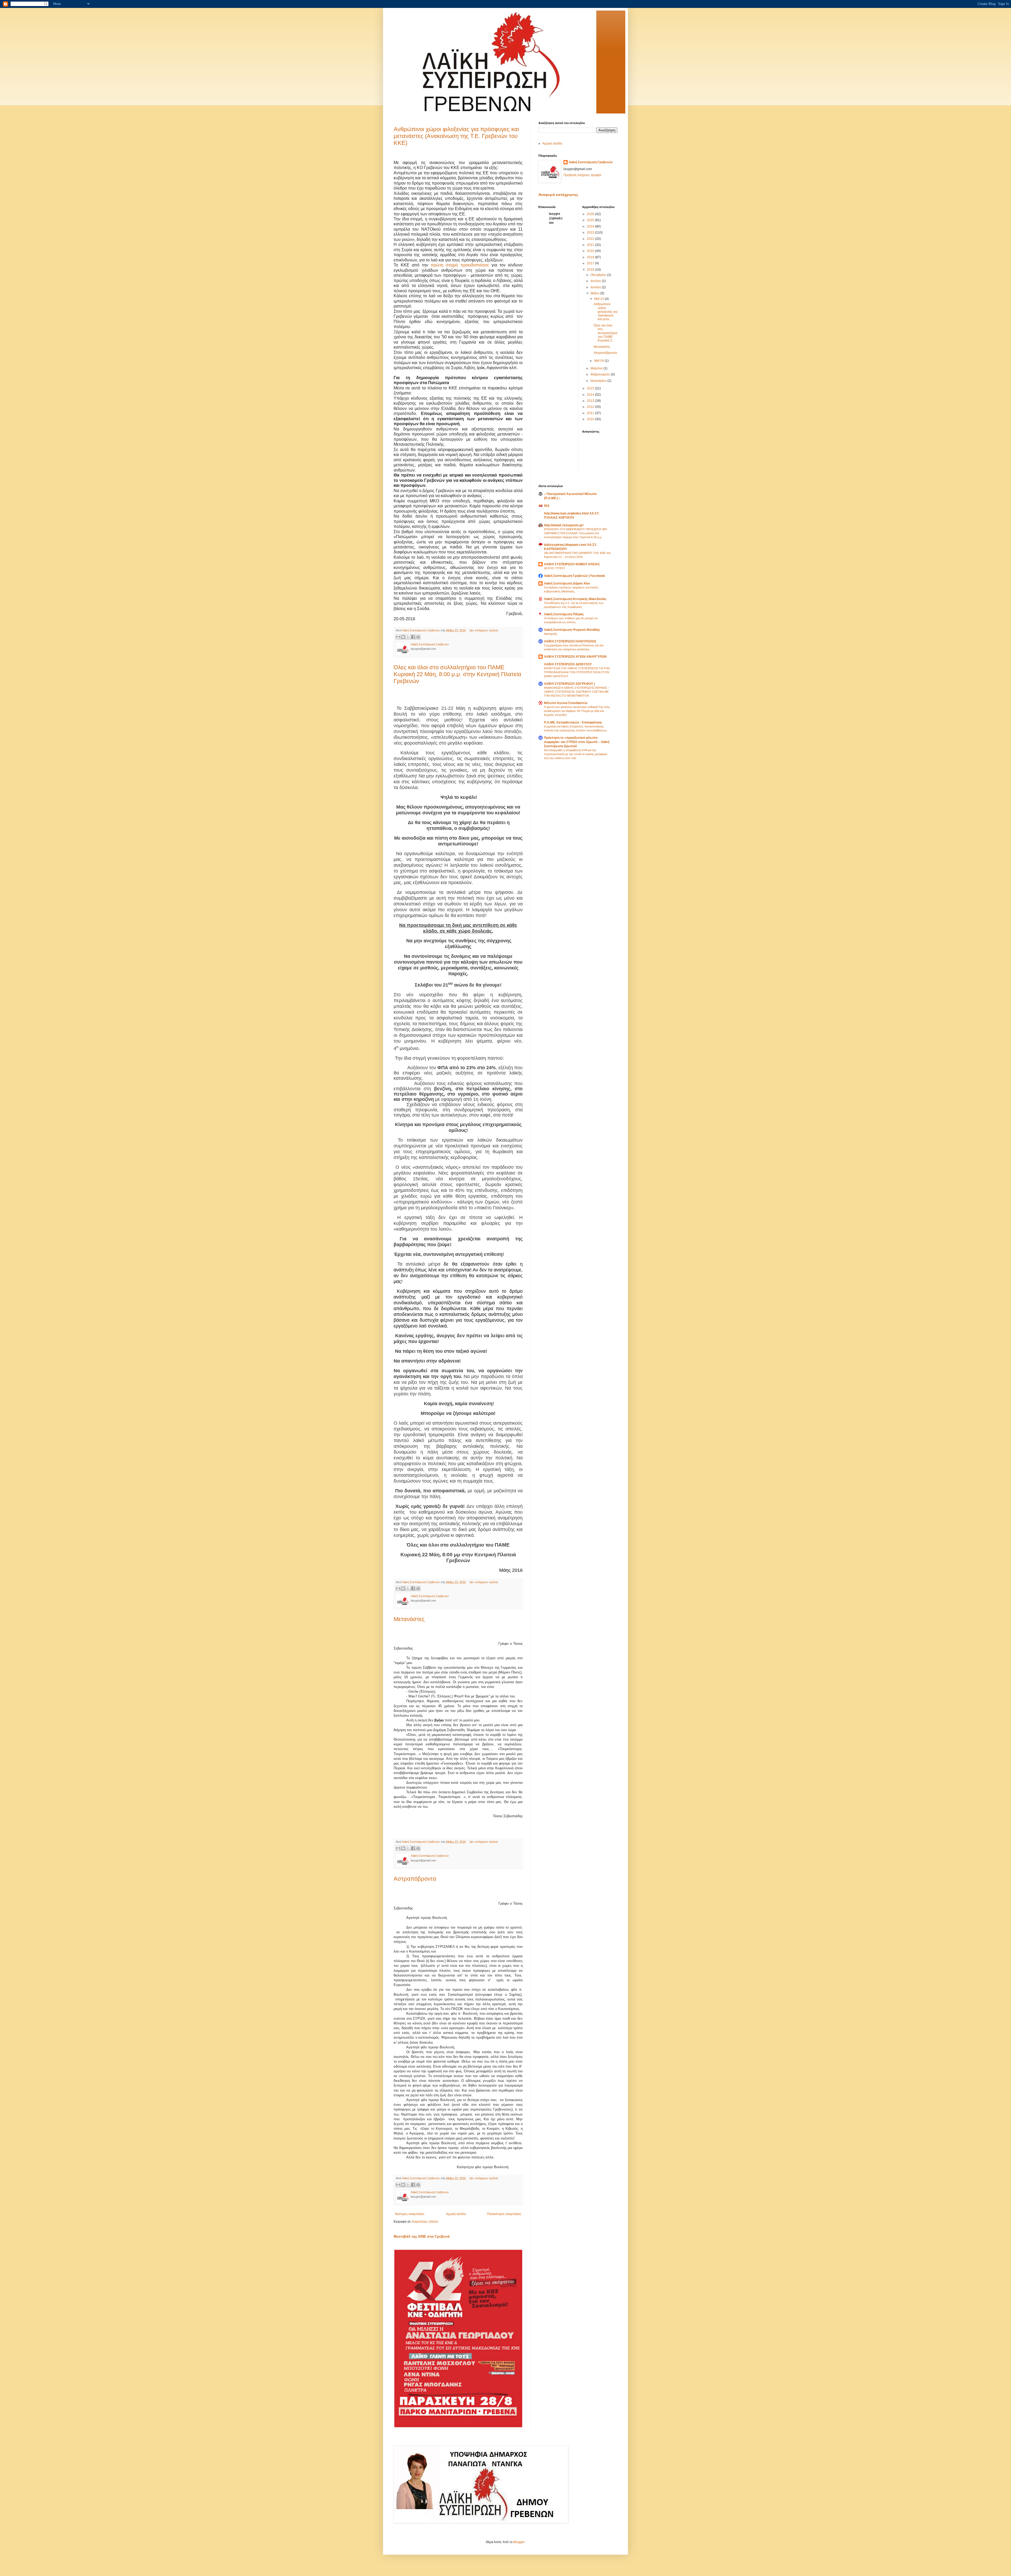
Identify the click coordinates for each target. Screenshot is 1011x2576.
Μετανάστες (409, 1619)
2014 (591, 395)
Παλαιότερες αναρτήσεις (504, 2214)
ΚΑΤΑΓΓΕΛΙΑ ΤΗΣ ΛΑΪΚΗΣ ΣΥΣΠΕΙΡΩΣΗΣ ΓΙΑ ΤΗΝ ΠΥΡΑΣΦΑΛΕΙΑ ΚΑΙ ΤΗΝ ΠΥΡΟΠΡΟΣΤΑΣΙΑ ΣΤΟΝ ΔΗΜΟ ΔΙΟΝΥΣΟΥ (577, 672)
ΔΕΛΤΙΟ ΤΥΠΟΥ (554, 568)
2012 (591, 407)
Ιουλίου (596, 281)
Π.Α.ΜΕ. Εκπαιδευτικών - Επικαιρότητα (573, 722)
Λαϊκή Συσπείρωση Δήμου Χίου (567, 583)
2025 (591, 220)
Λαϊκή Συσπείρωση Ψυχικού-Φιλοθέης (572, 630)
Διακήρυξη (551, 634)
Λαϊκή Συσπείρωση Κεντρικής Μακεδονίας (575, 599)
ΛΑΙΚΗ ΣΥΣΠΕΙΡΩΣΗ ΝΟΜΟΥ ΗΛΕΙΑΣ (572, 564)
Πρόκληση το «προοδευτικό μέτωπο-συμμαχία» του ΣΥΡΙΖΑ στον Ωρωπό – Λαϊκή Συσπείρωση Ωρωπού (577, 742)
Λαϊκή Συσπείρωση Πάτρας (564, 614)
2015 (591, 388)
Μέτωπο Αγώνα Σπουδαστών (566, 703)
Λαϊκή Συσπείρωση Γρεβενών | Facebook (574, 576)
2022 (591, 239)
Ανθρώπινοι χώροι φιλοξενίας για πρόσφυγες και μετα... (606, 312)
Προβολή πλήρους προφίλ (582, 175)
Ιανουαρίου (599, 381)
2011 (591, 413)
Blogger (519, 2542)
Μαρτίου (597, 368)
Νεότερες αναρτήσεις (410, 2214)
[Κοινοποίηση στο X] (408, 637)
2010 (591, 419)
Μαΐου (595, 293)
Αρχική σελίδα (456, 2214)
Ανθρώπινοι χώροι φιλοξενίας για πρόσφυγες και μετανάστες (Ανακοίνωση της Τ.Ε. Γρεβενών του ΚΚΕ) (456, 136)
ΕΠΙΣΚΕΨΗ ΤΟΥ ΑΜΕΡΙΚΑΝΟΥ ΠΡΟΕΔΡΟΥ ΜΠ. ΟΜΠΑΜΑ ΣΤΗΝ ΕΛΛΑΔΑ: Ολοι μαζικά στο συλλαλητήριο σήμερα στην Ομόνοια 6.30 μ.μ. (576, 533)
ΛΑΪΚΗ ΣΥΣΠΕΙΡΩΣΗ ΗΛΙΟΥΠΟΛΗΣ (570, 641)
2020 (591, 251)
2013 (591, 401)
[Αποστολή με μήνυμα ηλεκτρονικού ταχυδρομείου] (398, 637)
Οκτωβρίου (599, 275)
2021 (591, 245)
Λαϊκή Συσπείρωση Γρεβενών (591, 162)
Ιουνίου (596, 287)
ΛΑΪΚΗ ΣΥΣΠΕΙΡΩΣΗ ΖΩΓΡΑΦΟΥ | (569, 684)
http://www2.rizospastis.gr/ (564, 525)
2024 (591, 226)
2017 (591, 263)
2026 (591, 214)
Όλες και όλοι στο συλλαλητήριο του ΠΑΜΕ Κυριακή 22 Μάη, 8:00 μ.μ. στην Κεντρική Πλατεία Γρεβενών (457, 674)
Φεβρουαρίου (601, 374)
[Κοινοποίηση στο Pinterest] (418, 637)
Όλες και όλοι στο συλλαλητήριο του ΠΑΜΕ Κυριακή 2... (606, 333)
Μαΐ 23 (599, 299)
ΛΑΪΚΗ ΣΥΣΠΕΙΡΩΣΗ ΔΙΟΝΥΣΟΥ (568, 664)
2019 (591, 257)
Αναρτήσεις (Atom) (425, 2222)
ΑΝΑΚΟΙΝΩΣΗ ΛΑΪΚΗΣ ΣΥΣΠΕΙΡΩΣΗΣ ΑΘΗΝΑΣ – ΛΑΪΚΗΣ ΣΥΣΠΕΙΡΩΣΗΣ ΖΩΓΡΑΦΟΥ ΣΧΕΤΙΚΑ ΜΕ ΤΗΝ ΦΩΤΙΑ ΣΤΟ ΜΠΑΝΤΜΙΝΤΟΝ (577, 692)
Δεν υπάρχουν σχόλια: (484, 630)
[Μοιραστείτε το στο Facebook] (413, 637)
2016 (591, 270)
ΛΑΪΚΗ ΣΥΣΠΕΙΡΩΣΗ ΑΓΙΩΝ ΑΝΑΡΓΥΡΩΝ (575, 657)
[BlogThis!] (403, 637)
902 (547, 506)
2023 (591, 232)
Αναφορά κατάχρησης (558, 195)
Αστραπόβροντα (415, 1879)
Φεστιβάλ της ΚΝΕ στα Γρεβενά (422, 2236)
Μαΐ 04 (599, 361)
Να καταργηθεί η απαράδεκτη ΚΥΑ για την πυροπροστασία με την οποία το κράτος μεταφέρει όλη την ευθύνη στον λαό (576, 754)
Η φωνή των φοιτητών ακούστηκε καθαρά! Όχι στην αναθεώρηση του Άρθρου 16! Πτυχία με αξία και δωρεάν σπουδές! (577, 711)
